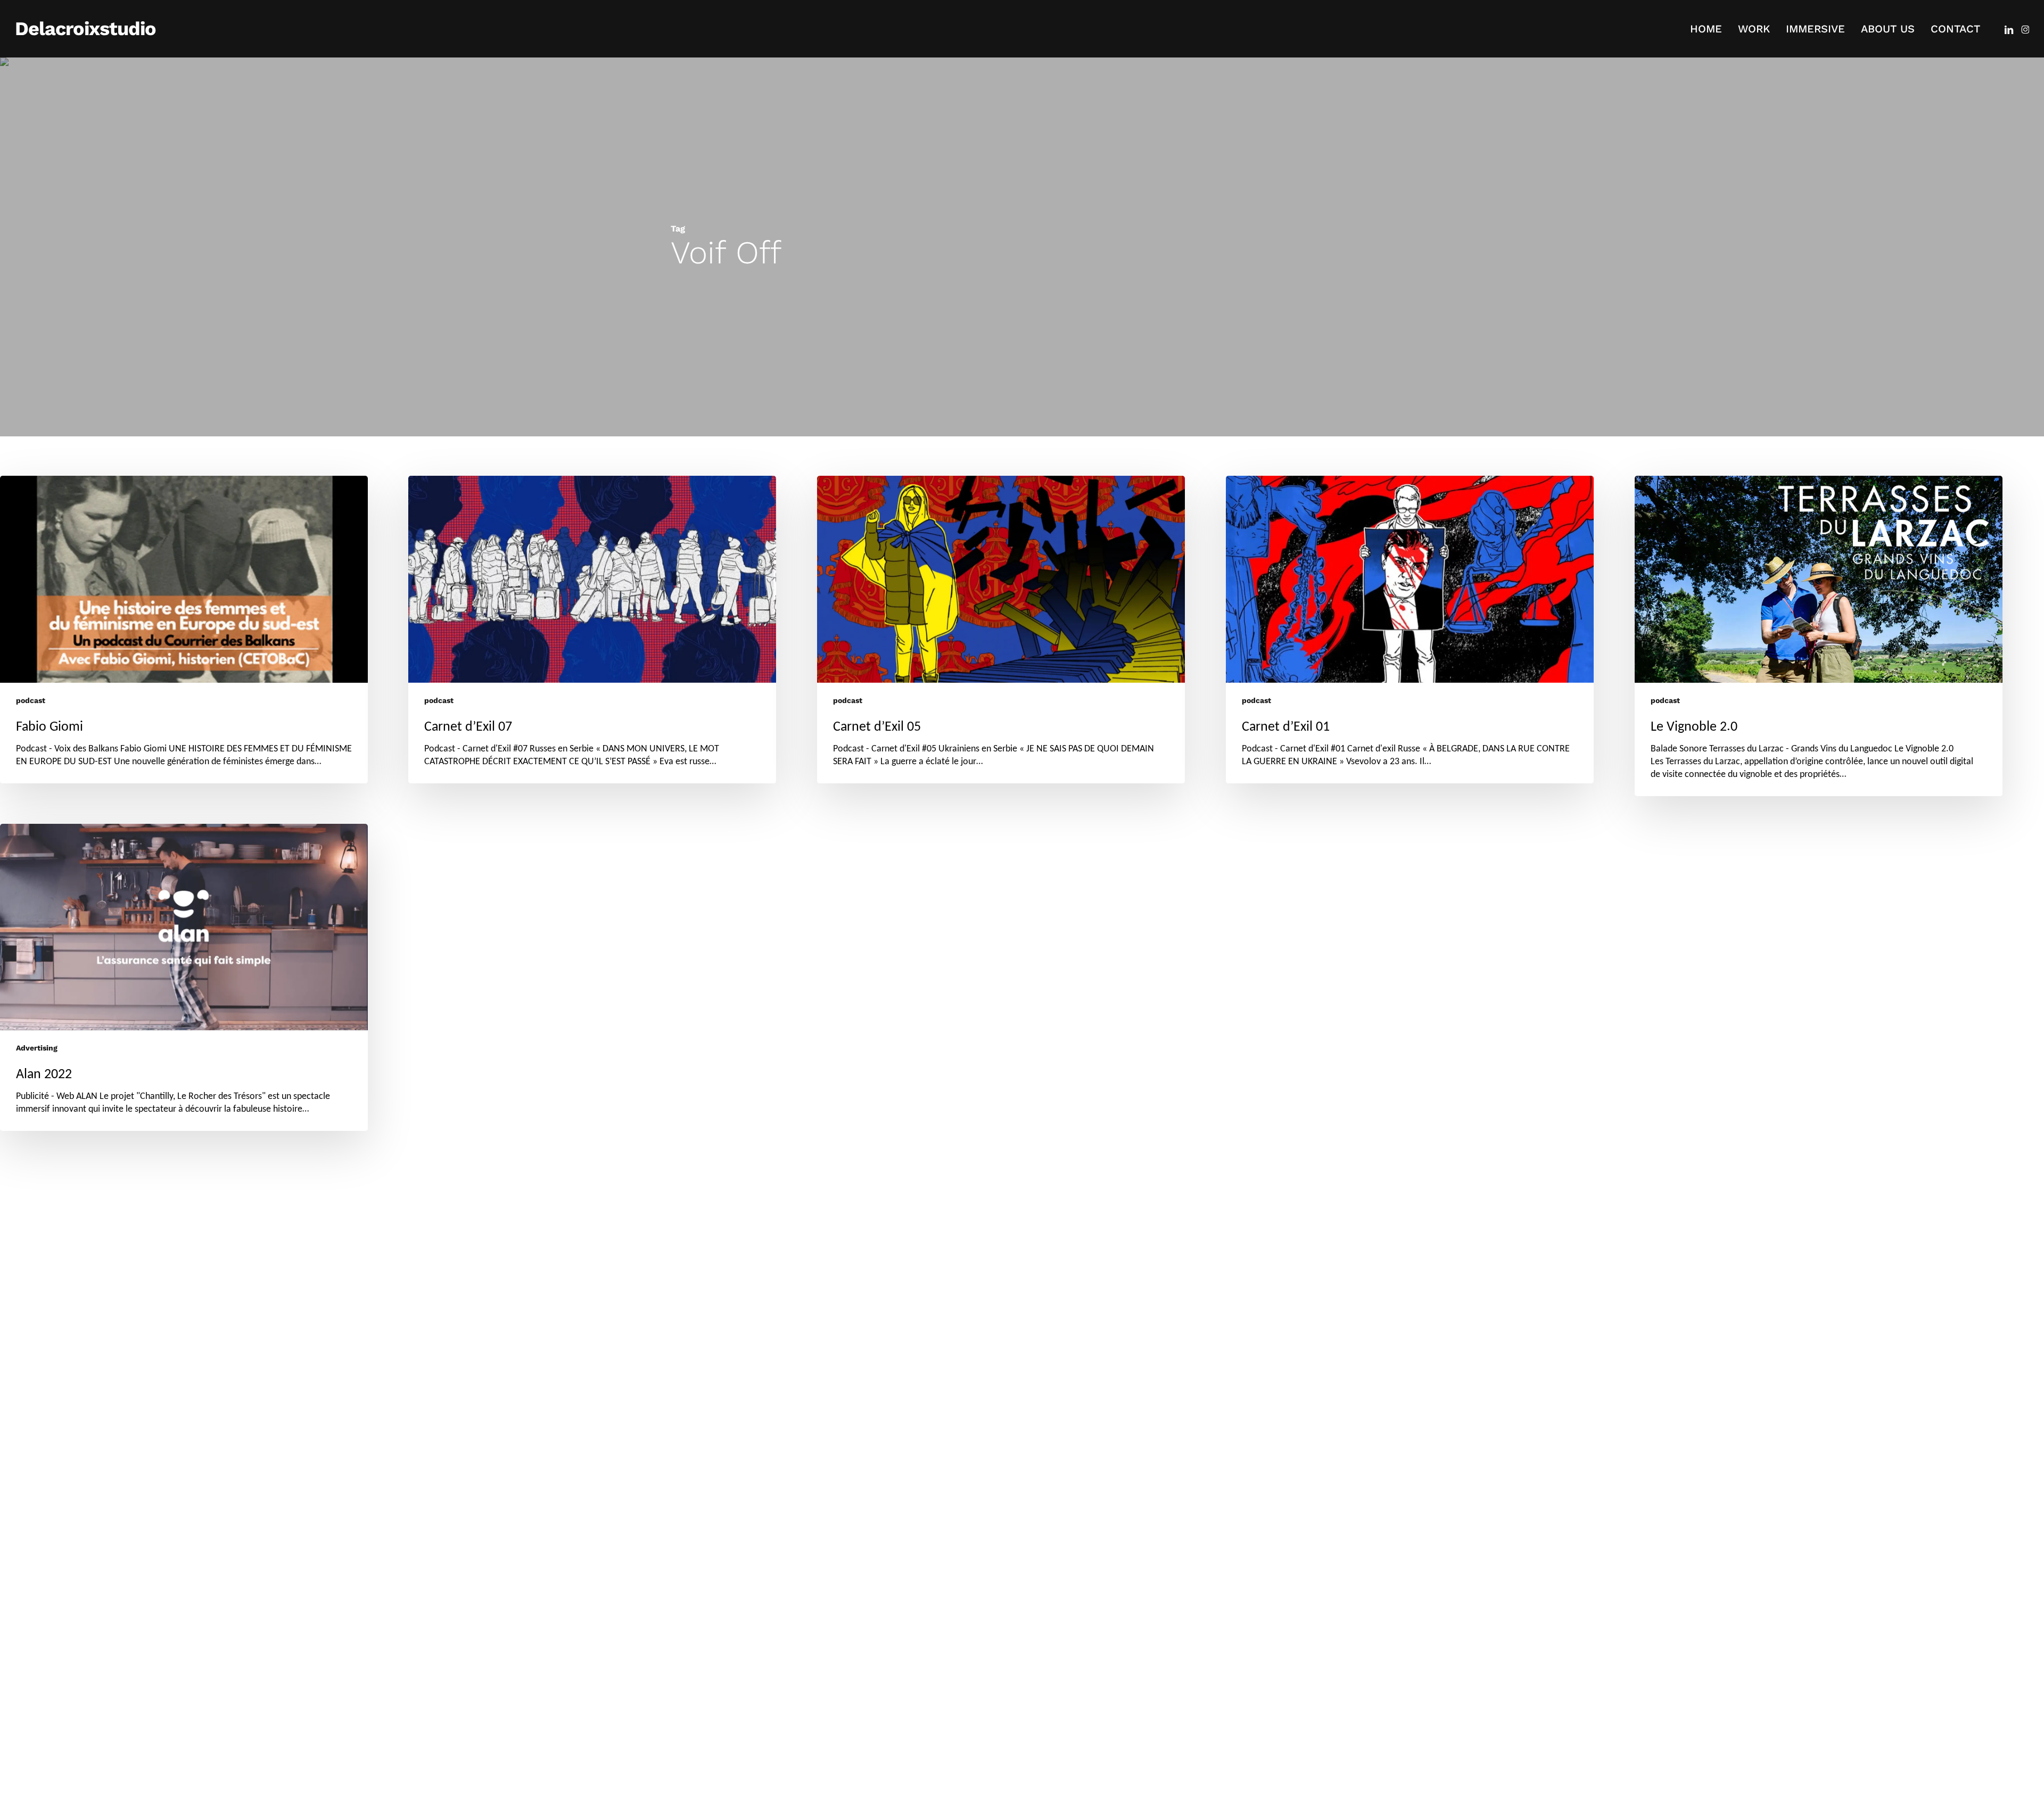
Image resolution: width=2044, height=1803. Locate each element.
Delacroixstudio (85, 29)
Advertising (37, 1048)
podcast (31, 700)
